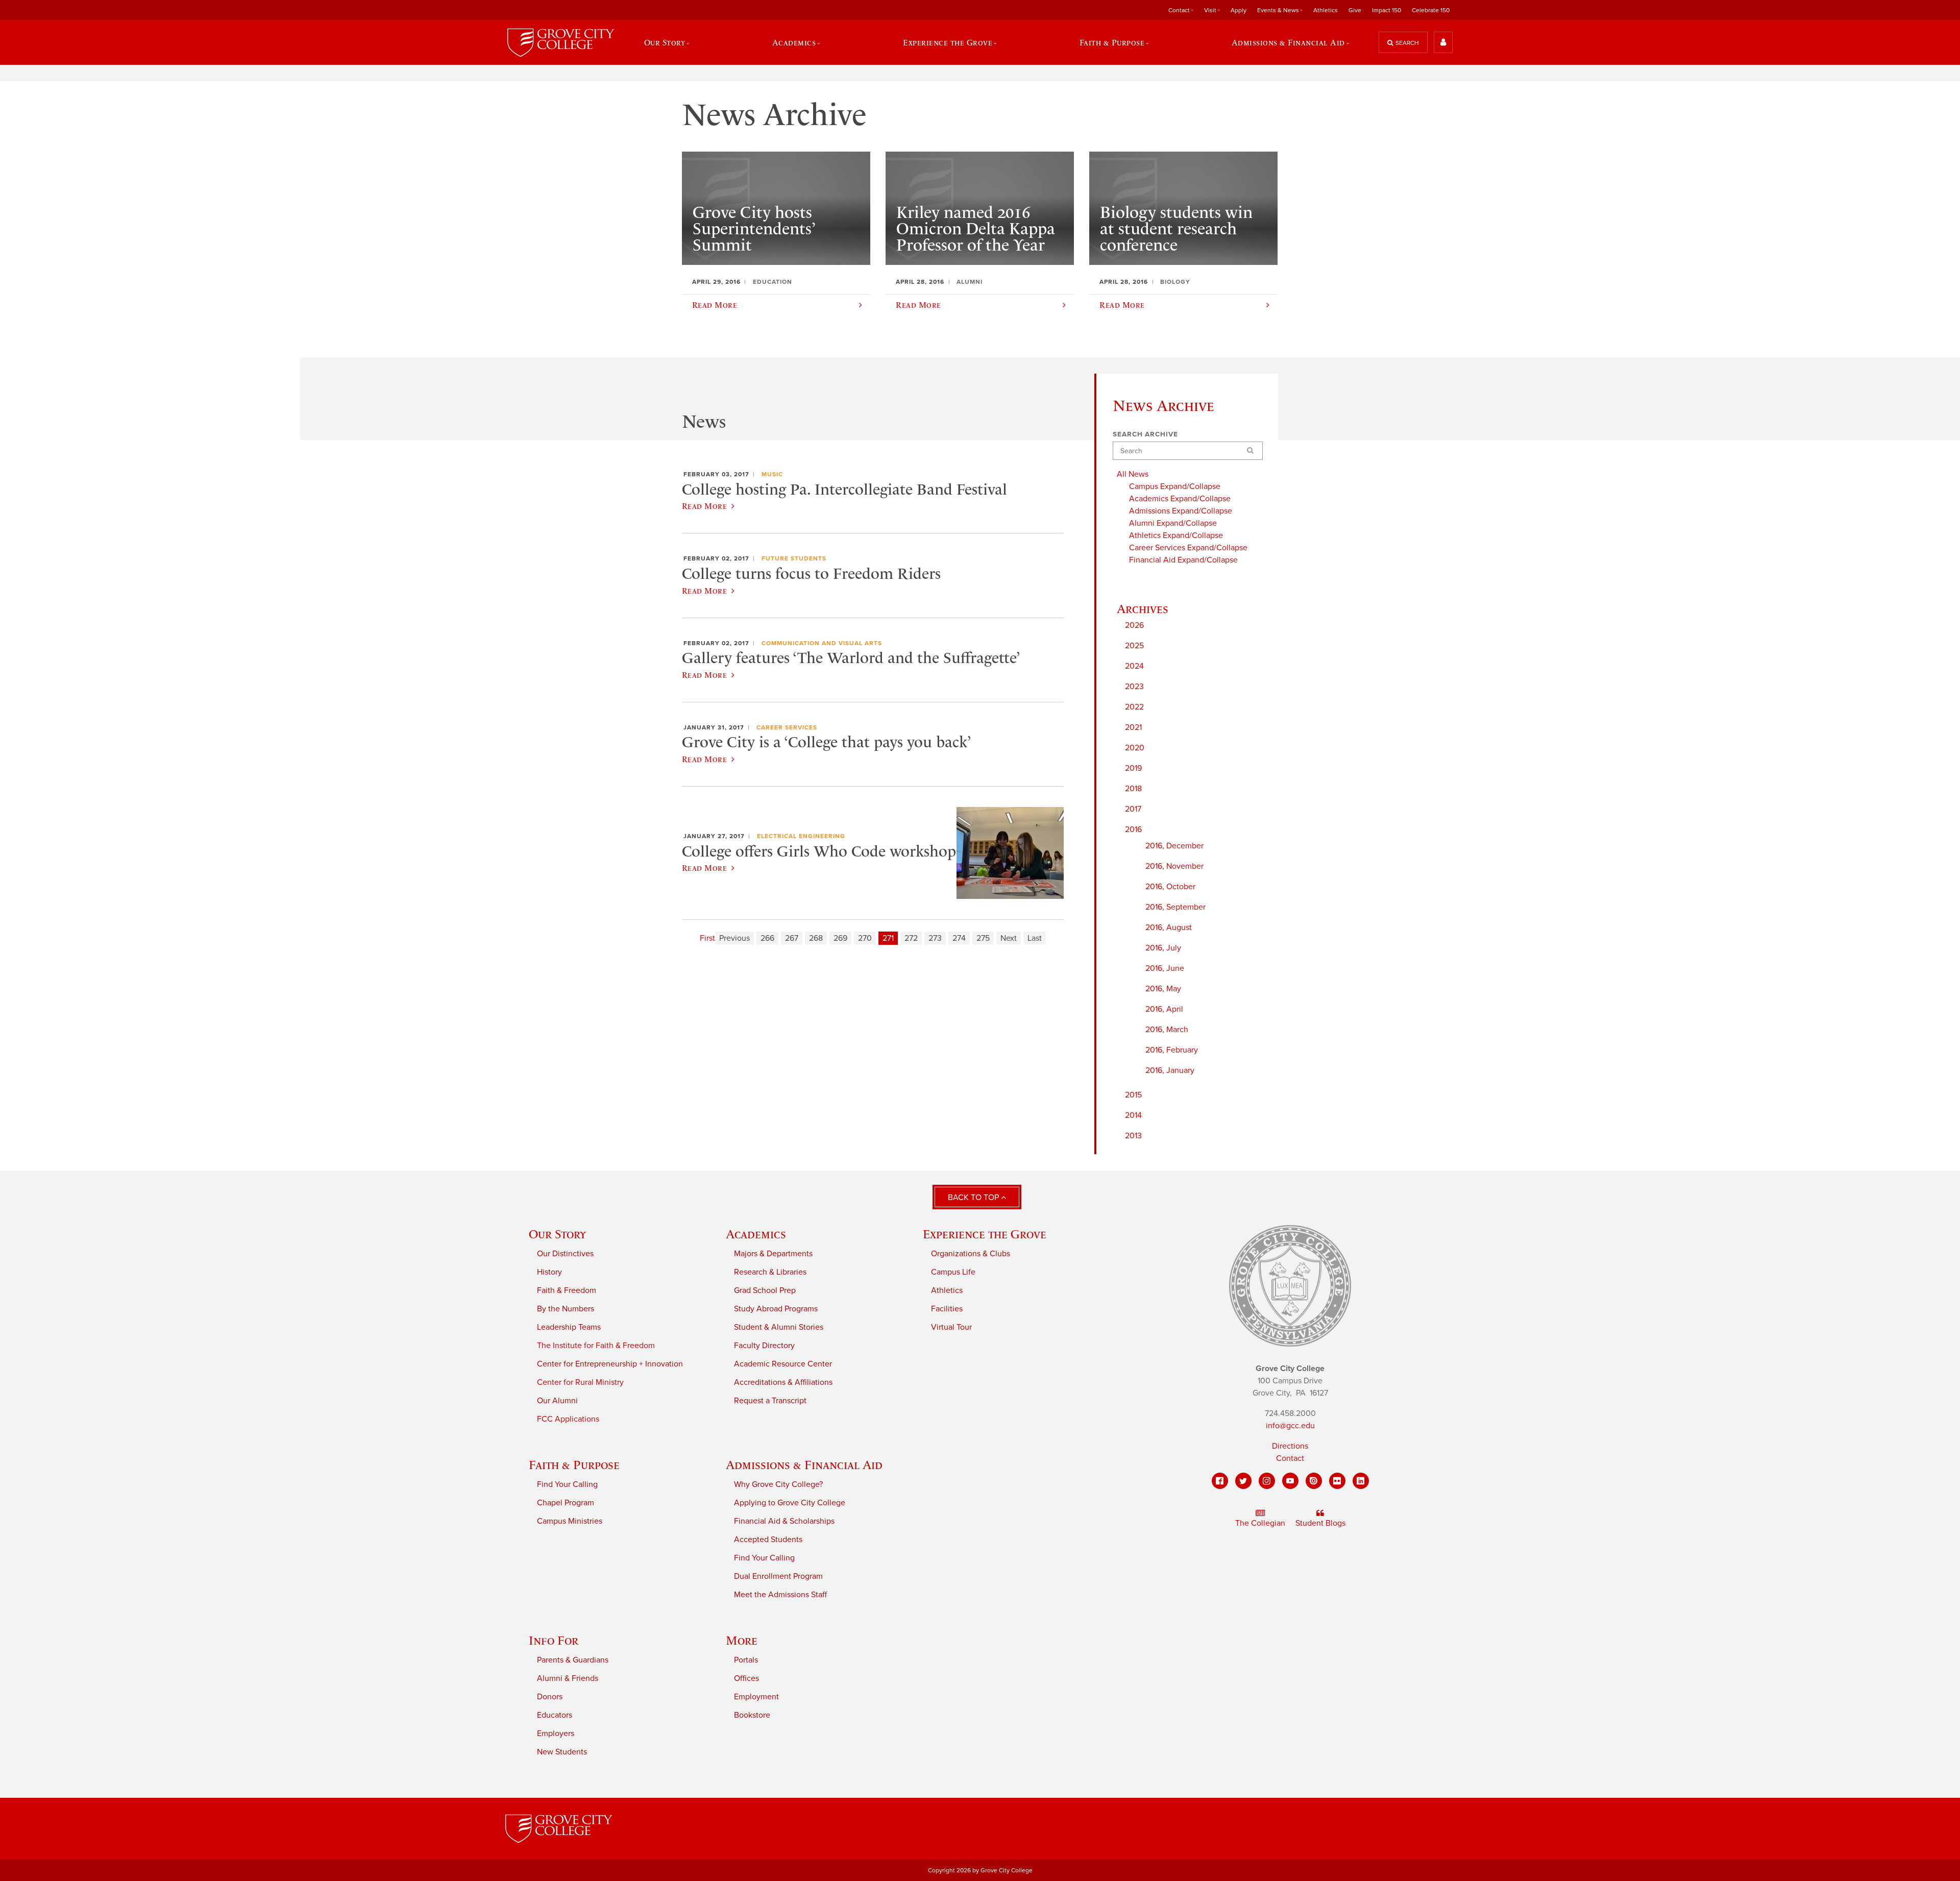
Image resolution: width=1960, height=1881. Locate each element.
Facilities (947, 1309)
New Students (562, 1752)
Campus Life (953, 1272)
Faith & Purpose (574, 1465)
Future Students (794, 558)
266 (767, 938)
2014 (1133, 1115)
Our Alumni (557, 1401)
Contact (1290, 1458)
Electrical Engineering (801, 836)
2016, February (1172, 1050)
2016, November (1174, 866)
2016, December (1174, 846)
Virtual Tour (951, 1327)
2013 (1133, 1136)
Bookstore (752, 1715)
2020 (1135, 748)
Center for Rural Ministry (580, 1382)
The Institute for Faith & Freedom (596, 1346)
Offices (746, 1678)
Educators (555, 1715)
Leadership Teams (569, 1327)
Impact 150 (1387, 10)
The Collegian (1260, 1523)
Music (772, 474)
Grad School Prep (765, 1290)
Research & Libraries (770, 1272)
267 (792, 938)
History (549, 1272)
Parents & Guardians (573, 1660)
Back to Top (974, 1198)
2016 (1133, 829)
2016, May (1163, 989)
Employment (756, 1697)
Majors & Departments (773, 1254)
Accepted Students (768, 1540)
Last (1035, 938)
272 (911, 938)
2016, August (1169, 927)
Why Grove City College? (778, 1484)
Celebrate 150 (1431, 10)
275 (983, 938)
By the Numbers (566, 1309)
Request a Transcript (770, 1401)
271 (888, 938)
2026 (1134, 625)
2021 (1133, 727)
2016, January (1170, 1070)
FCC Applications (568, 1419)
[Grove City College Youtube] (1290, 1481)
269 (840, 938)
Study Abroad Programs (776, 1309)
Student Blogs (1320, 1523)
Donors (550, 1697)
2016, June (1165, 968)
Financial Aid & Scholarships (784, 1521)
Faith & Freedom (567, 1290)
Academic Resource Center (783, 1364)
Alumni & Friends (568, 1678)
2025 (1134, 646)
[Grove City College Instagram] (1267, 1481)
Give (1355, 10)
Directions (1290, 1446)
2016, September (1175, 907)
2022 (1134, 707)
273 (935, 938)
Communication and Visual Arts (822, 643)
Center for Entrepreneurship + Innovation (610, 1364)
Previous (734, 938)
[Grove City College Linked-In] (1361, 1481)
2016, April (1164, 1009)
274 (959, 938)
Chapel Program (566, 1503)
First (707, 938)
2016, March (1167, 1030)
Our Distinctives (565, 1254)
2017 (1133, 809)
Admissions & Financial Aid (804, 1465)
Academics (756, 1234)
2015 (1133, 1095)
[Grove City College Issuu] (1314, 1481)
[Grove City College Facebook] (1220, 1481)
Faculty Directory (764, 1346)
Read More (704, 506)
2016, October (1170, 887)
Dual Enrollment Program (778, 1576)
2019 (1133, 768)
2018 (1133, 789)
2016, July (1163, 948)
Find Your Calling (567, 1484)
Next (1009, 938)
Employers (556, 1733)
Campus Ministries (570, 1521)
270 (865, 938)
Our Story (557, 1234)
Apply (1239, 10)
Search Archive (1145, 434)
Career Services (787, 727)
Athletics (1326, 10)
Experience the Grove (985, 1234)
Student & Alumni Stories (779, 1327)
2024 (1134, 666)
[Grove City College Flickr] (1337, 1481)
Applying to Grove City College (790, 1503)
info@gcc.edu (1290, 1426)
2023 (1134, 687)
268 (816, 938)
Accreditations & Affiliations (783, 1382)
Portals (746, 1660)
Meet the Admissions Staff (780, 1595)
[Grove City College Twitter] (1243, 1481)
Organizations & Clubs (971, 1254)
